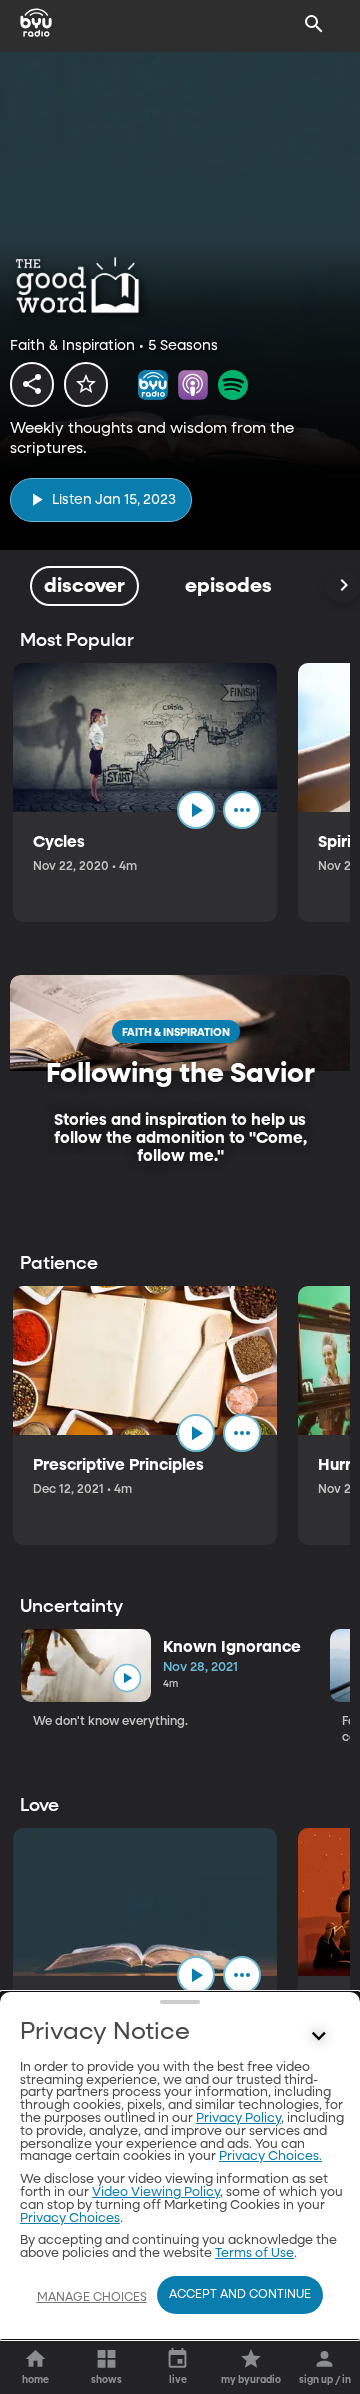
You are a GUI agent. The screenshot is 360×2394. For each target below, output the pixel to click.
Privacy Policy (238, 2118)
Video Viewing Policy (156, 2192)
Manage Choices (92, 2298)
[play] (196, 810)
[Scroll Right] (343, 586)
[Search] (314, 24)
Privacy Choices (70, 2218)
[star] (86, 384)
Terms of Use (254, 2253)
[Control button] (319, 2037)
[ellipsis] (242, 810)
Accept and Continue (240, 2295)
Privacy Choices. (270, 2156)
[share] (32, 384)
